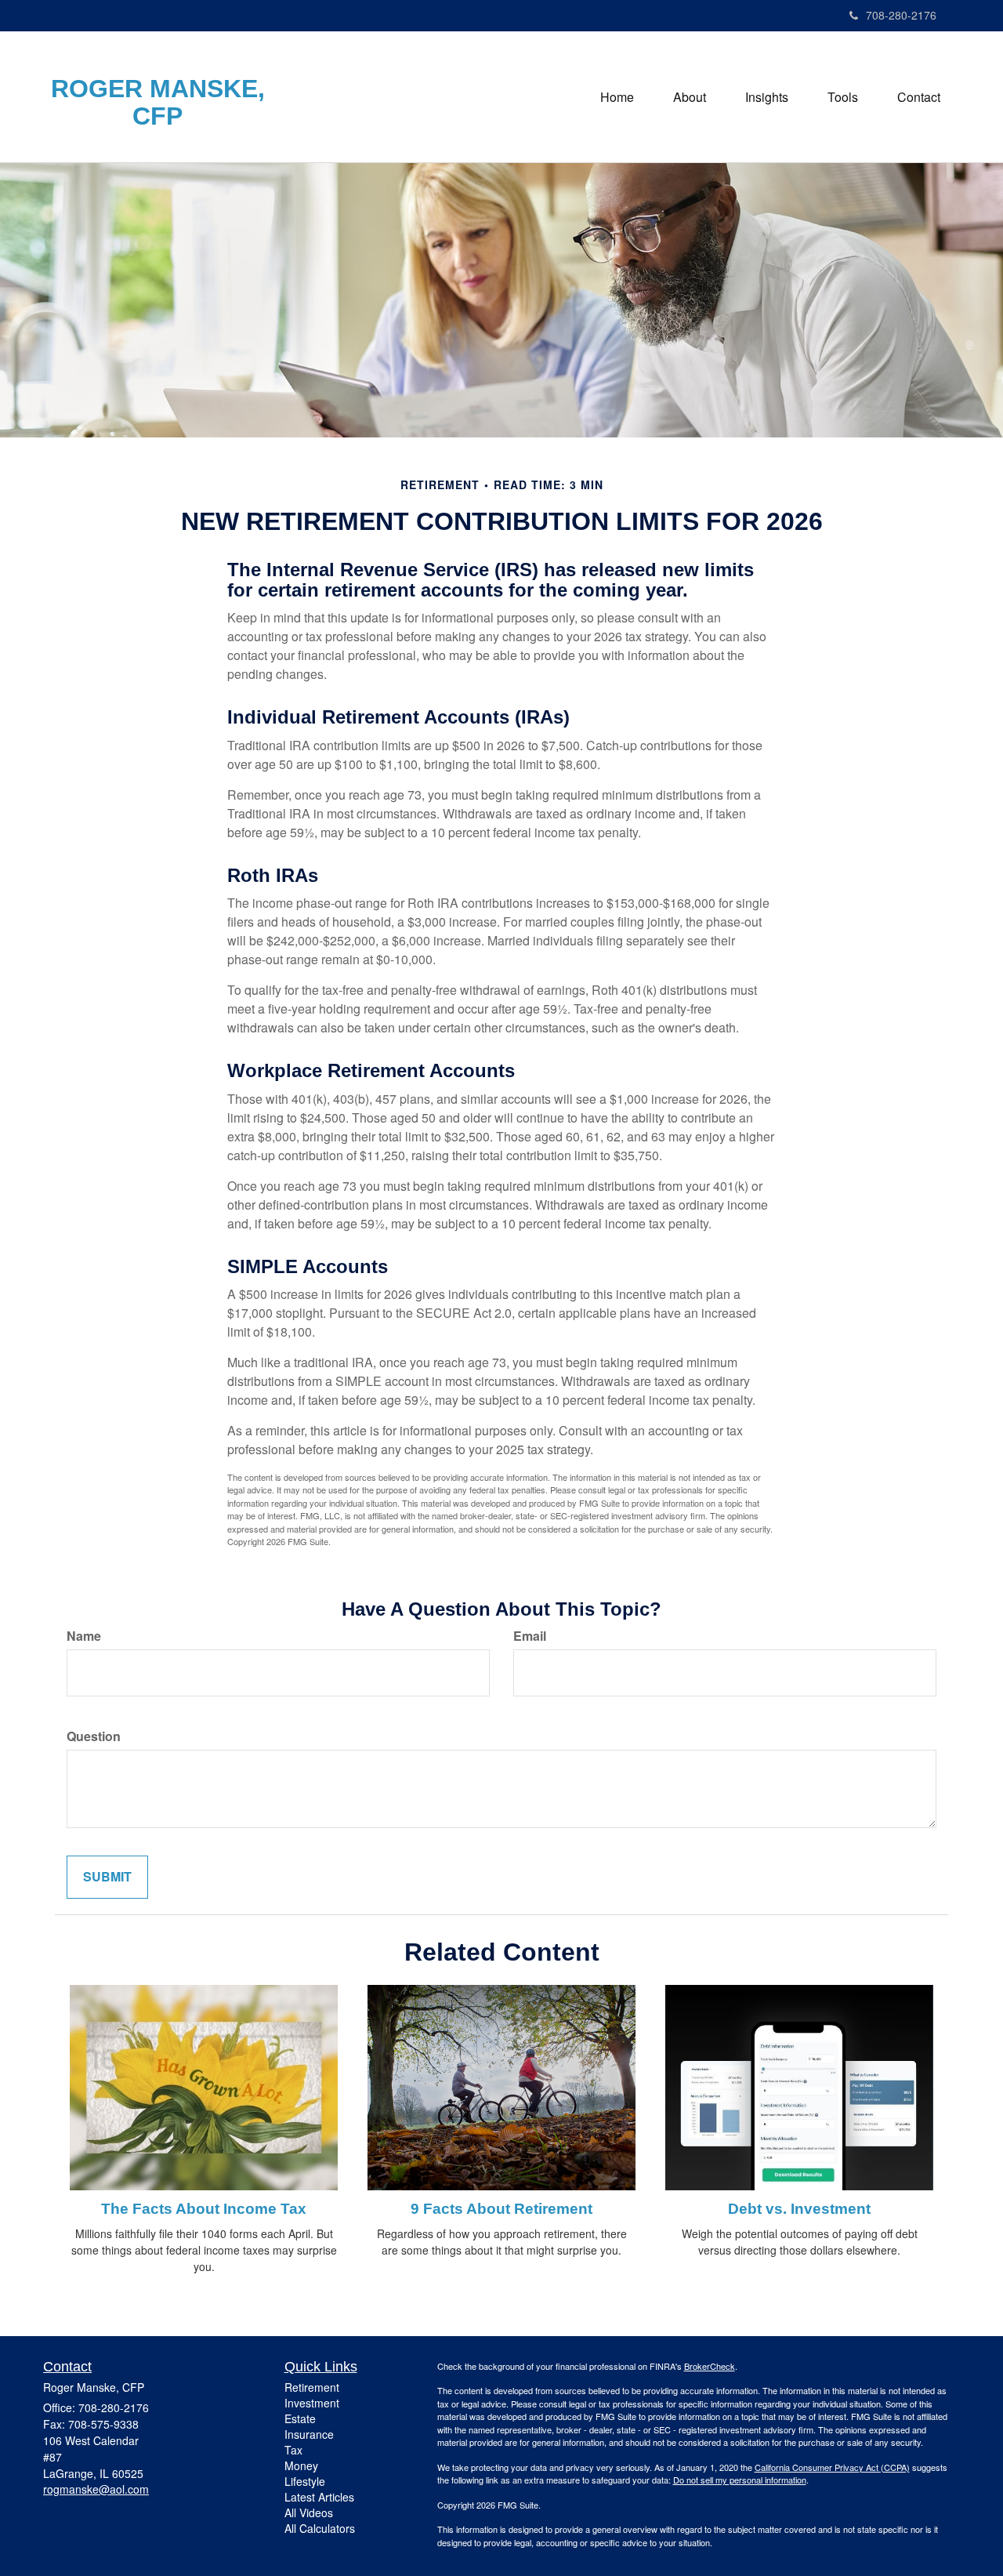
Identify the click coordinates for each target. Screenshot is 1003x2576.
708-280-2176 (901, 15)
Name (84, 1636)
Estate (300, 2418)
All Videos (309, 2513)
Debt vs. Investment (799, 2209)
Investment (312, 2403)
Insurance (309, 2434)
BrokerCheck (710, 2366)
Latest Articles (319, 2497)
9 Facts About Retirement (501, 2209)
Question (94, 1736)
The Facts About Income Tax (204, 2209)
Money (301, 2465)
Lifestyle (305, 2481)
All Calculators (320, 2528)
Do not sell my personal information (740, 2480)
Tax (293, 2450)
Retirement (312, 2387)
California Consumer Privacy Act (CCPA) (832, 2467)
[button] (690, 97)
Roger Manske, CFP (158, 103)
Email (530, 1636)
